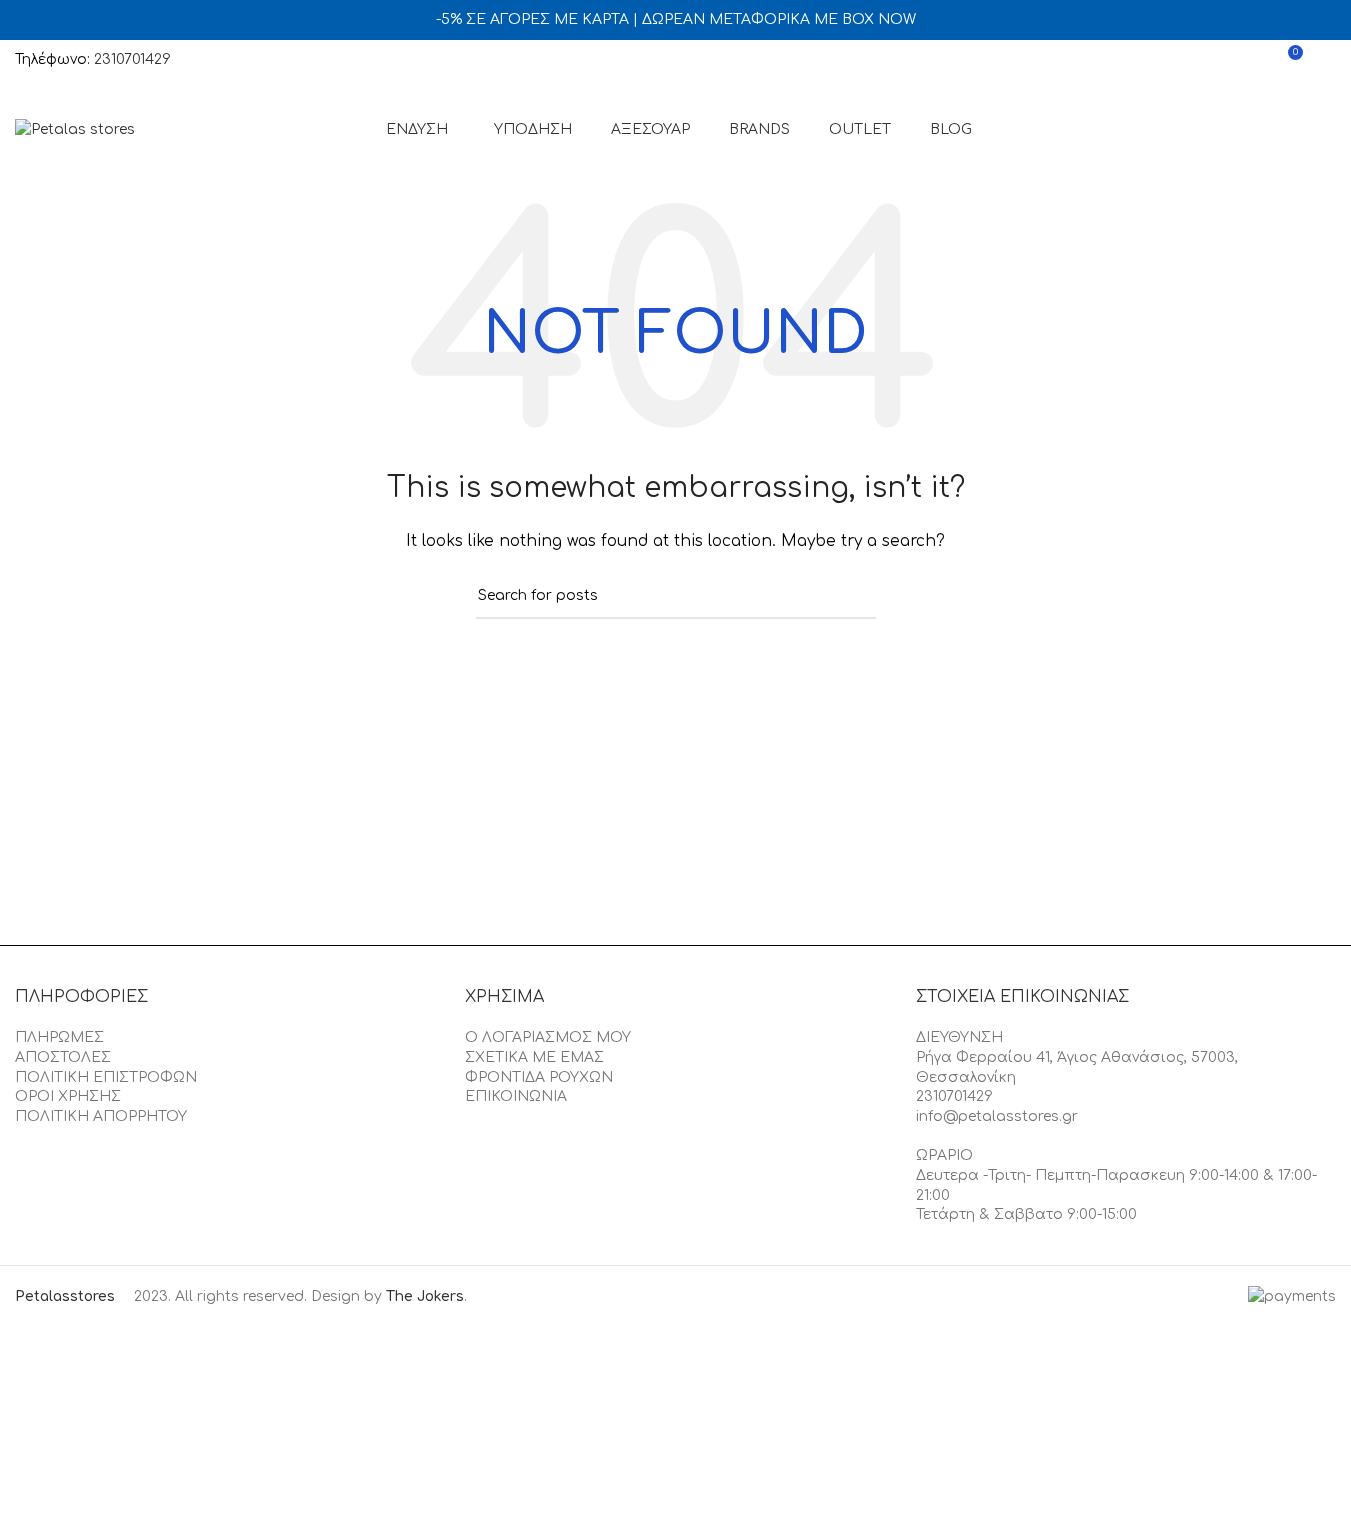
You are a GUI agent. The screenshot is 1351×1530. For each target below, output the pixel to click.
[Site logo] (75, 129)
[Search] (1328, 60)
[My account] (1214, 60)
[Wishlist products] (1250, 60)
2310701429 (132, 59)
